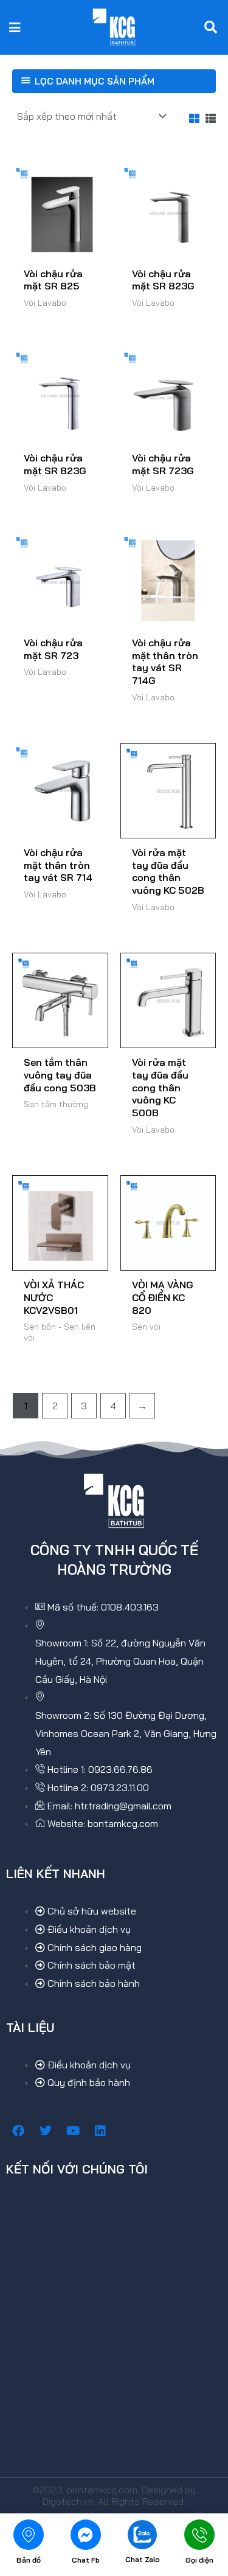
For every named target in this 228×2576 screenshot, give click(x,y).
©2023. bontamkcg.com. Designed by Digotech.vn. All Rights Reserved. (114, 2495)
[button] (15, 27)
